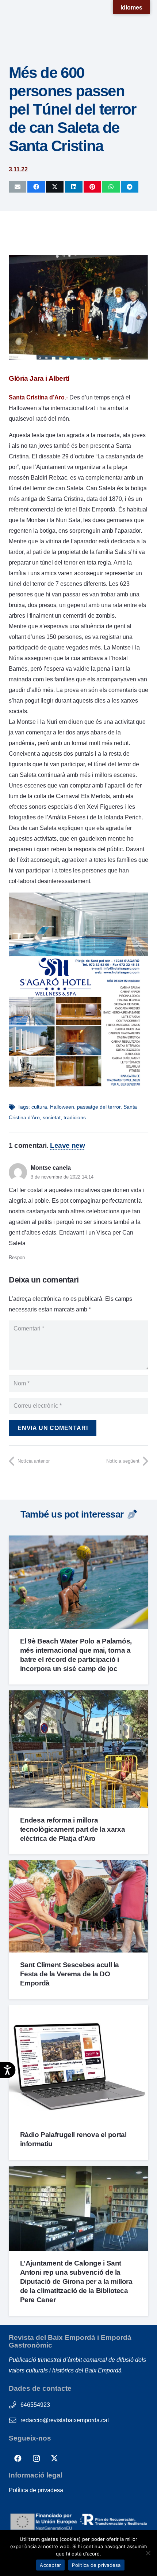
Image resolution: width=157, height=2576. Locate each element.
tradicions (75, 1117)
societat (52, 1117)
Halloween (62, 1107)
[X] (54, 2458)
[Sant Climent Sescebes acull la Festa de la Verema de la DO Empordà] (78, 1866)
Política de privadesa (36, 2490)
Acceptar (50, 2565)
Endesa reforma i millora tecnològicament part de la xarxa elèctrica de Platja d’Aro (73, 1829)
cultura (39, 1107)
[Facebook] (18, 2458)
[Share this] (36, 187)
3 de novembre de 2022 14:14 (62, 1177)
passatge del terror (99, 1107)
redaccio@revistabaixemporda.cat (65, 2420)
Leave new (68, 1145)
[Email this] (18, 187)
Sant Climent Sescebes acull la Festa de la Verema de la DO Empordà (70, 1974)
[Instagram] (36, 2458)
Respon (17, 1257)
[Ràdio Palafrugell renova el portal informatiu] (78, 2011)
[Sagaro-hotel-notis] (78, 1086)
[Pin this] (92, 187)
